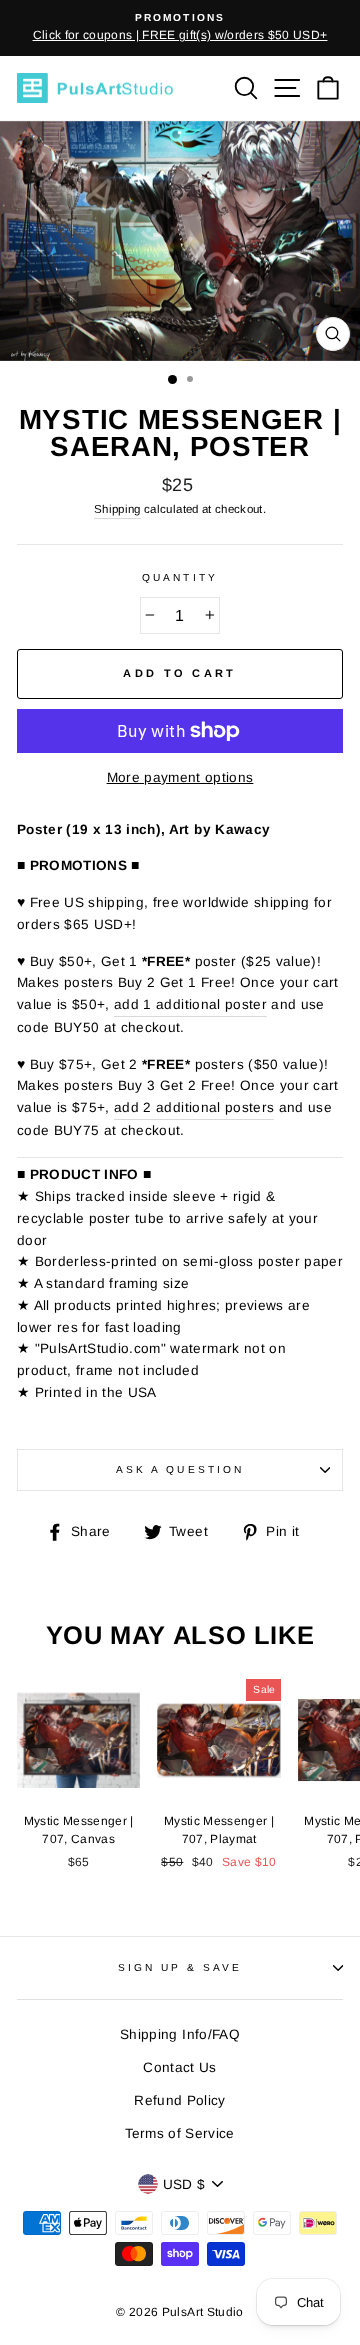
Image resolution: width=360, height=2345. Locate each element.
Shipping (117, 509)
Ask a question (180, 1469)
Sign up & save (180, 1967)
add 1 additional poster (190, 1004)
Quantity (179, 577)
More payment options (180, 777)
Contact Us (179, 2067)
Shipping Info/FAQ (180, 2034)
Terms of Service (179, 2133)
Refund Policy (179, 2100)
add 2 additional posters (194, 1107)
